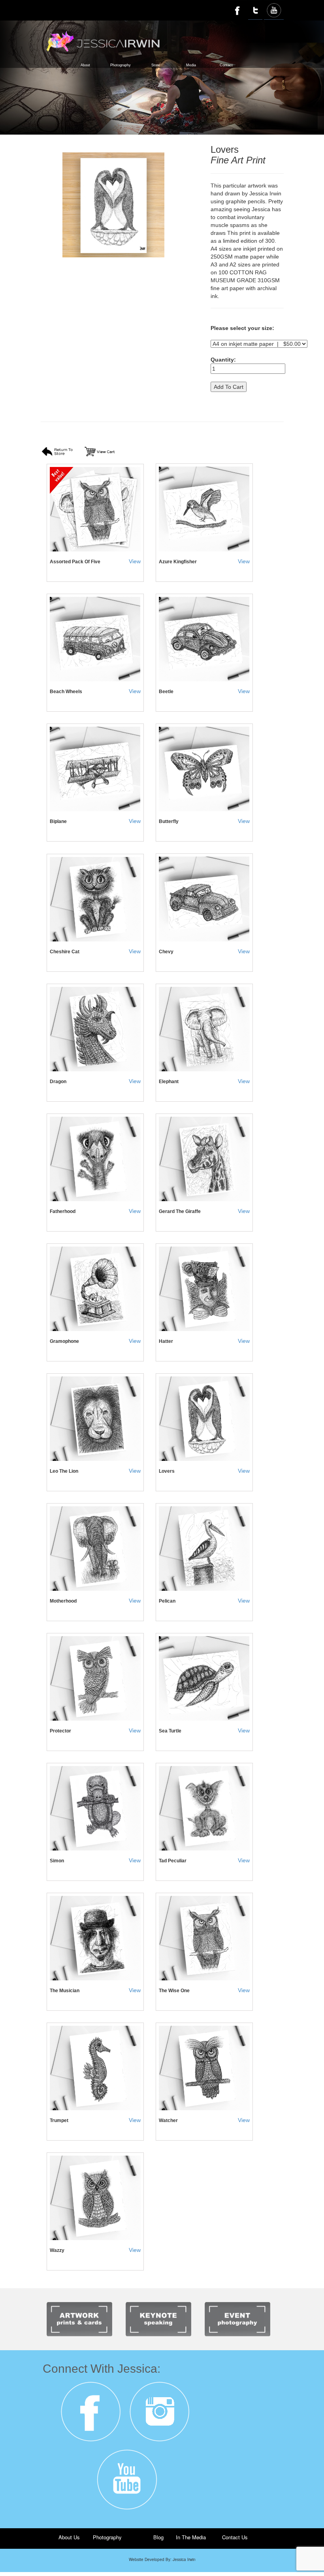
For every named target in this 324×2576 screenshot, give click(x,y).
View (135, 561)
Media (191, 65)
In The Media (191, 2537)
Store (156, 65)
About (85, 65)
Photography (121, 65)
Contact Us (235, 2537)
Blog (158, 2537)
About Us (69, 2537)
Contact (226, 65)
